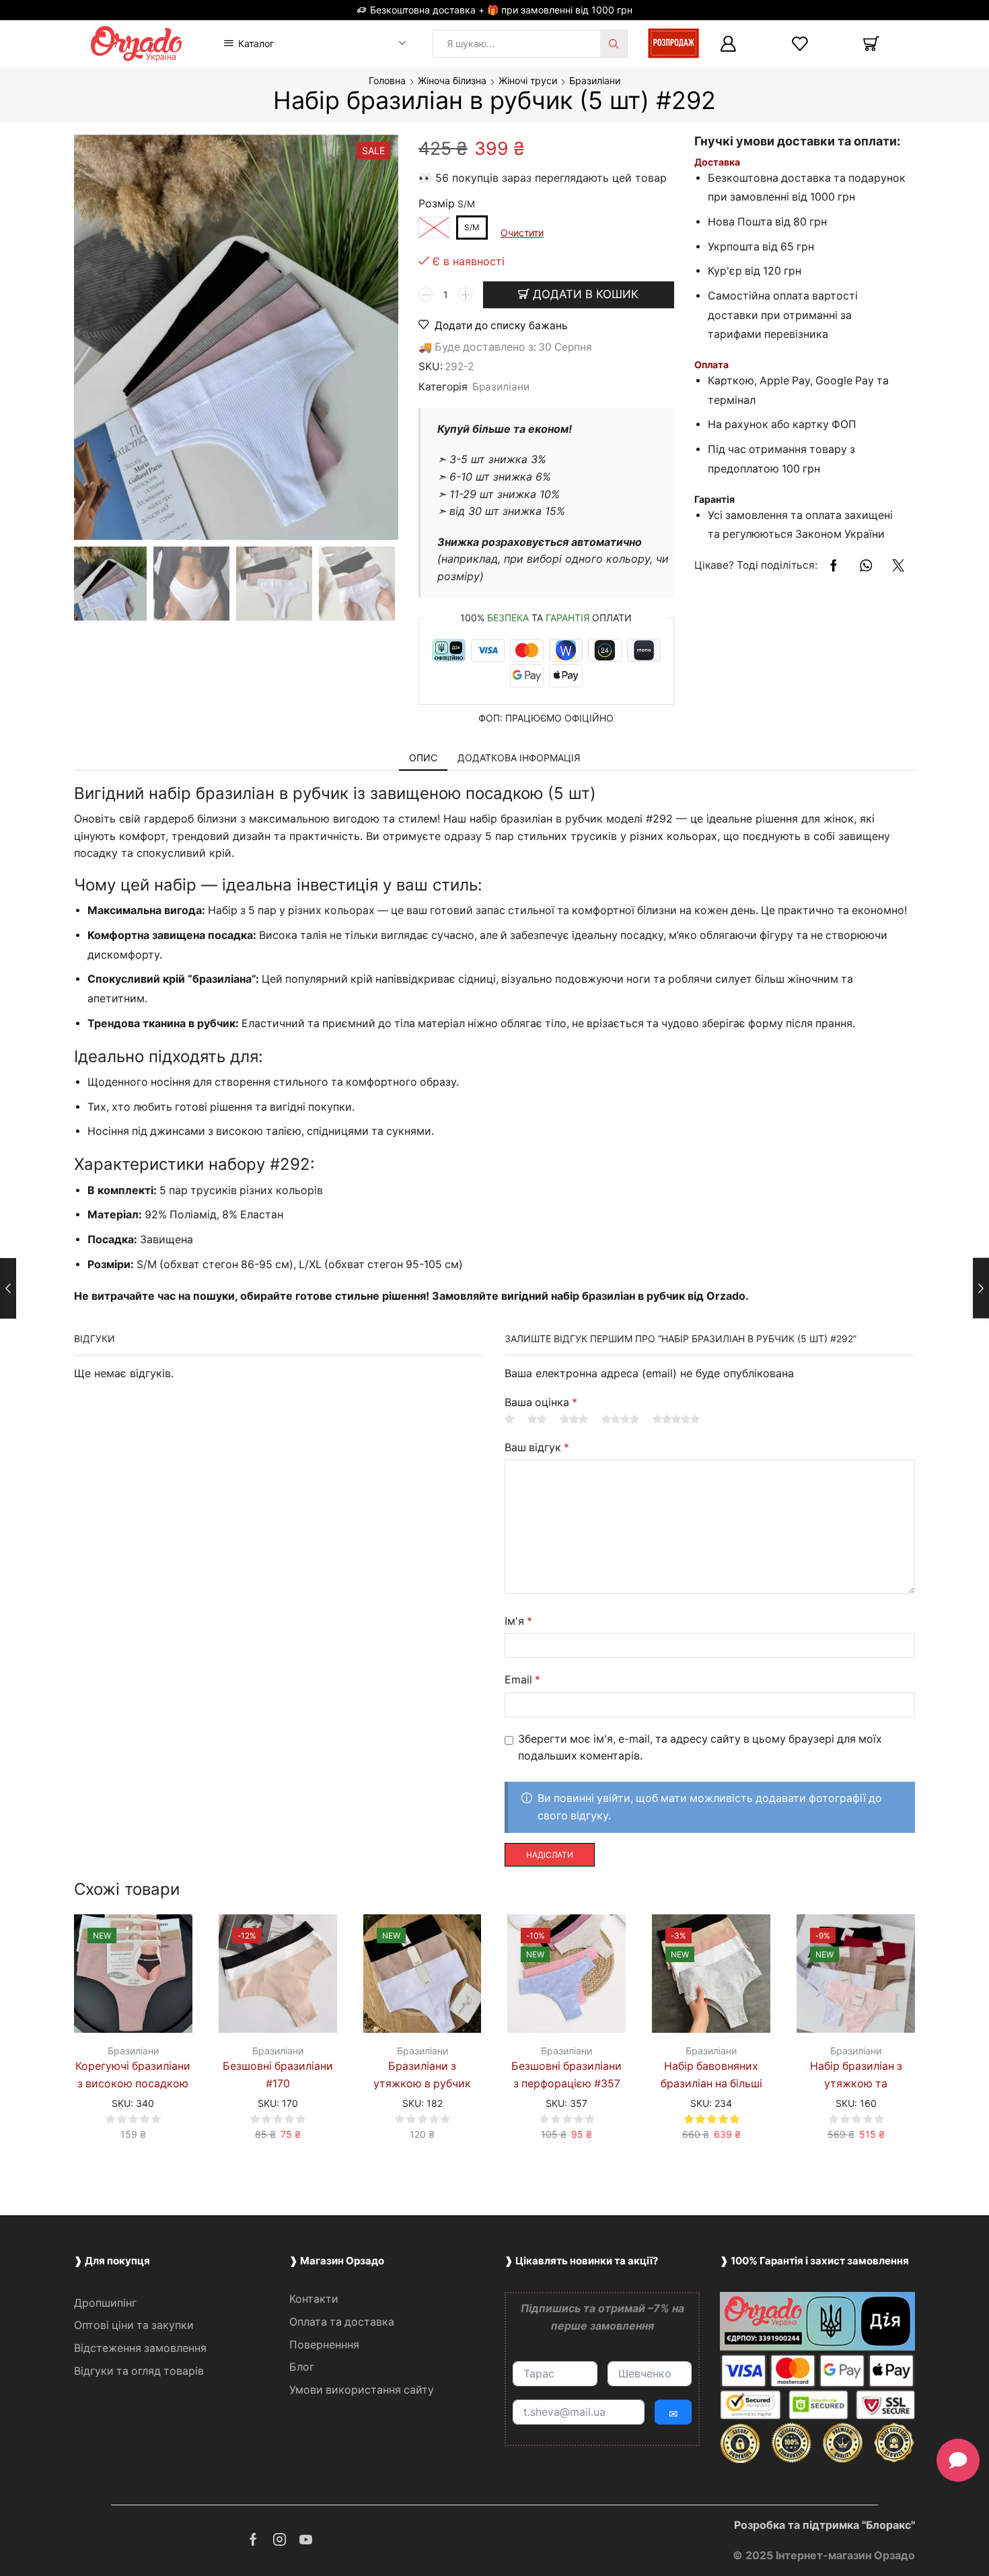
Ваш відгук (537, 1448)
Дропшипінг (105, 2303)
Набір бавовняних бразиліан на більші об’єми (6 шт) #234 (711, 2084)
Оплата (711, 364)
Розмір (437, 204)
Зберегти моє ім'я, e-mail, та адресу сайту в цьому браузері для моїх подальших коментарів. (700, 1748)
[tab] (423, 758)
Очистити (522, 233)
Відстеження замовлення (140, 2348)
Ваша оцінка (541, 1402)
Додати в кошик (586, 294)
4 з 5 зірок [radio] (620, 1419)
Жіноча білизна (452, 80)
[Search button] (614, 44)
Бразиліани (595, 80)
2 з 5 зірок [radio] (537, 1419)
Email (522, 1680)
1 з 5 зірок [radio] (509, 1419)
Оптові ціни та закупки (134, 2325)
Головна (387, 80)
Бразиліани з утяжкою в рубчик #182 (422, 2084)
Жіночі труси (528, 80)
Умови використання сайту (362, 2390)
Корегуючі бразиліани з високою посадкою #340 (133, 2084)
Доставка (717, 162)
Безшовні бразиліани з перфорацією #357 (566, 2075)
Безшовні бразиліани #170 (278, 2075)
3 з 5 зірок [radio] (574, 1419)
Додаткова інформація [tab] (519, 758)
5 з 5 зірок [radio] (676, 1419)
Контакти (314, 2299)
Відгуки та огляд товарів (139, 2371)
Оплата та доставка (342, 2322)
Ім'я (518, 1621)
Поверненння (324, 2345)
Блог (302, 2367)
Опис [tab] (423, 758)
